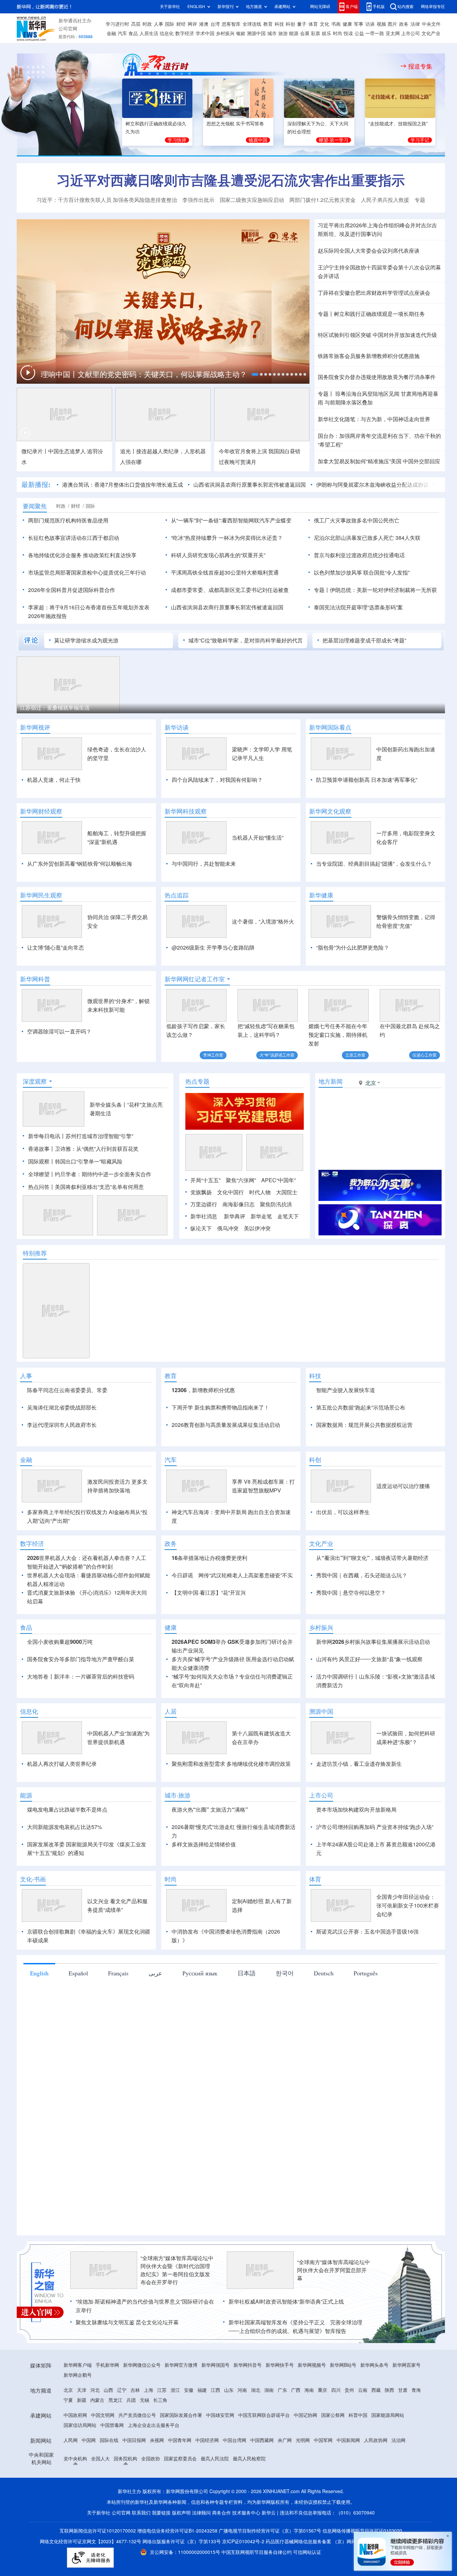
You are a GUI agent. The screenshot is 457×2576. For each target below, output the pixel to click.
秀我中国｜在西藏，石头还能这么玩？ (362, 1614)
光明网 (303, 2479)
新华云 (269, 2551)
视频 (381, 24)
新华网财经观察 (41, 811)
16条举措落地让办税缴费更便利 (209, 1596)
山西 (108, 2429)
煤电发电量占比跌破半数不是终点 (67, 1848)
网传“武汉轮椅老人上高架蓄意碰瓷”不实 (246, 1614)
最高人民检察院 (249, 2497)
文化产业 (431, 33)
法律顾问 (201, 2551)
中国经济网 (207, 2479)
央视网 (157, 2479)
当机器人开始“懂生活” (258, 838)
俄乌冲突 (228, 1228)
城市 (272, 33)
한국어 (285, 2011)
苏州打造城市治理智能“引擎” (99, 1136)
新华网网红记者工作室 (195, 979)
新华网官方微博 (181, 2404)
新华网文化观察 (330, 811)
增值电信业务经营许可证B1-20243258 (177, 2569)
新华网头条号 (374, 2404)
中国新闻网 (348, 2479)
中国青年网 (180, 2479)
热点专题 (197, 1081)
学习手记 (420, 140)
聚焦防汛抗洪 (276, 1204)
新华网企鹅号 (78, 2414)
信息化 (167, 33)
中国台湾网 (235, 2479)
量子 (302, 24)
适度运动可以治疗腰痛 (403, 1524)
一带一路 (375, 33)
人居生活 (149, 33)
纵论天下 (201, 1228)
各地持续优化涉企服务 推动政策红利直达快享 (82, 555)
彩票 (315, 33)
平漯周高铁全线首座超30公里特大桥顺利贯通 (225, 573)
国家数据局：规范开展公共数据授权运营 (364, 1425)
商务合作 (221, 2551)
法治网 (398, 2479)
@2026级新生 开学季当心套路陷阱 (213, 948)
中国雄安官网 (220, 2454)
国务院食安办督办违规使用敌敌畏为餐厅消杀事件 (377, 377)
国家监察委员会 (180, 2497)
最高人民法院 (215, 2497)
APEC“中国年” (279, 1180)
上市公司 (410, 33)
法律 (415, 24)
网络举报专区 (433, 7)
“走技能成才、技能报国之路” (398, 124)
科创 (290, 24)
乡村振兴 (225, 33)
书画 (336, 24)
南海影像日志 (239, 1204)
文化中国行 (231, 1192)
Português (366, 2011)
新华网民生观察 (41, 895)
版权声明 (181, 2551)
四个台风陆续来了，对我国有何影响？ (217, 780)
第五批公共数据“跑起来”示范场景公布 (361, 1407)
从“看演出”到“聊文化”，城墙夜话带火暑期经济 (372, 1596)
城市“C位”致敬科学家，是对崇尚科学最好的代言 (246, 640)
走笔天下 (288, 1216)
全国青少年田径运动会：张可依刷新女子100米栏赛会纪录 (408, 1944)
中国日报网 (134, 2479)
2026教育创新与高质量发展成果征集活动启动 (226, 1425)
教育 (268, 24)
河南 (242, 2429)
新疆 (82, 2439)
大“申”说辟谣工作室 (277, 1055)
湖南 (269, 2429)
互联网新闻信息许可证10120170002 (98, 2569)
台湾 (215, 24)
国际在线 (109, 2479)
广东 (282, 2429)
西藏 (376, 2429)
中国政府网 (75, 2454)
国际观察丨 (41, 1161)
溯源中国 (256, 33)
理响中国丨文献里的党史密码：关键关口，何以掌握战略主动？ (145, 374)
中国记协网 (305, 2454)
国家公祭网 (333, 2454)
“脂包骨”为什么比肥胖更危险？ (353, 948)
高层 (136, 24)
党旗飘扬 (201, 1192)
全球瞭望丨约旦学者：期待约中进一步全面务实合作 (90, 1174)
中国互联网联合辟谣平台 (264, 2454)
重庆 (323, 2429)
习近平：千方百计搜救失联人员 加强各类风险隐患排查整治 (107, 200)
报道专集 (420, 66)
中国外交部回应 (422, 461)
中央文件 (431, 24)
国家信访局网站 (80, 2464)
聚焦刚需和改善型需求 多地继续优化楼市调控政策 (231, 1802)
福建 (202, 2429)
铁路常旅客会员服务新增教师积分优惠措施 (369, 356)
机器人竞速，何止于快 (54, 780)
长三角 (160, 2439)
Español (78, 2011)
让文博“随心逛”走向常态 (56, 948)
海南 (309, 2429)
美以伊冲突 (257, 1228)
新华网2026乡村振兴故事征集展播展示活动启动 (373, 1680)
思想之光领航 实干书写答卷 (235, 124)
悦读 (348, 33)
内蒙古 (97, 2439)
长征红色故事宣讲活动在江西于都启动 (74, 538)
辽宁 (122, 2429)
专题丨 (326, 314)
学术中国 (205, 33)
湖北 (256, 2429)
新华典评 (235, 1216)
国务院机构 (125, 2497)
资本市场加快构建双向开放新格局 (356, 1848)
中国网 (89, 2479)
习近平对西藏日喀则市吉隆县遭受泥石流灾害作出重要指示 (231, 180)
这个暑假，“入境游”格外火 (263, 922)
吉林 (135, 2429)
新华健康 (321, 895)
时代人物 (260, 1192)
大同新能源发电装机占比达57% (65, 1865)
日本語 (247, 2011)
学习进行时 (117, 24)
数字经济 (185, 33)
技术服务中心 (246, 2551)
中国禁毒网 (112, 2464)
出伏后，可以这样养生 (343, 1551)
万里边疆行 (204, 1204)
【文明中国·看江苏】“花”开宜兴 (209, 1631)
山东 (229, 2429)
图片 (392, 24)
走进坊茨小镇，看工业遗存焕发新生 (359, 1802)
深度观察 (35, 1081)
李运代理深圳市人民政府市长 (62, 1425)
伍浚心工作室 (425, 1055)
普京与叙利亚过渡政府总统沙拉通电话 (359, 555)
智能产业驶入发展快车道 (346, 1390)
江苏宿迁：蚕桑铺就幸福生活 (55, 708)
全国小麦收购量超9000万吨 (60, 1680)
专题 (420, 200)
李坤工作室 (213, 1055)
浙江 (175, 2429)
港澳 (204, 24)
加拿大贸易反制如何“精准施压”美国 (360, 461)
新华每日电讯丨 (47, 1136)
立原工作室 (355, 1055)
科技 (279, 24)
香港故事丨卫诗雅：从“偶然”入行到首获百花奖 (83, 1149)
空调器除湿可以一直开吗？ (59, 1031)
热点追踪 (177, 895)
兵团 (131, 2439)
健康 (347, 24)
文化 (325, 24)
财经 (181, 24)
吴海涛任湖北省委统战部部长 (62, 1407)
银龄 (241, 33)
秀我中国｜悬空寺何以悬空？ (351, 1631)
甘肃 (403, 2429)
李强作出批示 (198, 200)
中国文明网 (103, 2454)
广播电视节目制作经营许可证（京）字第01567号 (270, 2569)
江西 (215, 2429)
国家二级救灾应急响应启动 (252, 200)
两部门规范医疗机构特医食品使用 (68, 520)
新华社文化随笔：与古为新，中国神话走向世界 (374, 419)
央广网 (285, 2479)
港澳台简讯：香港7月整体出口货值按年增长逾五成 (123, 485)
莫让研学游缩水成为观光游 (86, 640)
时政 (147, 24)
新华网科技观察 (186, 811)
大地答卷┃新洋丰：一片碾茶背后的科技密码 (81, 1715)
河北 (95, 2429)
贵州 (349, 2429)
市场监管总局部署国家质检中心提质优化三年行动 (87, 573)
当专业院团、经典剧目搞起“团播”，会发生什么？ (374, 864)
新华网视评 (35, 727)
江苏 (162, 2429)
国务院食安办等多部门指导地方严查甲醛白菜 (81, 1698)
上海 (149, 2429)
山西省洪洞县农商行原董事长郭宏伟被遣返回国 (250, 485)
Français (118, 2011)
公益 (359, 33)
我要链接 (161, 2551)
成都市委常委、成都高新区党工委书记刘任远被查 (230, 590)
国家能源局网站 (388, 2454)
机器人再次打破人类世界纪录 (62, 1802)
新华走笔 (261, 1216)
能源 (294, 33)
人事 (159, 24)
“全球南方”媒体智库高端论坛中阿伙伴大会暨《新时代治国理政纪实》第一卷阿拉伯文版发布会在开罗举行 (177, 2309)
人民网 (71, 2479)
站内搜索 (405, 7)
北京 (68, 2429)
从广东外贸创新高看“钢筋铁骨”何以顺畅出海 (80, 864)
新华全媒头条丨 (108, 1105)
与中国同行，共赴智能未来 (204, 864)
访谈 (370, 24)
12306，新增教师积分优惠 (203, 1390)
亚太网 (393, 33)
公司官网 (68, 29)
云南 (363, 2429)
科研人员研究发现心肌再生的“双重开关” (218, 555)
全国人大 (100, 2497)
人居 (171, 1750)
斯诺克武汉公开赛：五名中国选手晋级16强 (367, 1970)
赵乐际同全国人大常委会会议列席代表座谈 (369, 251)
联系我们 (141, 2551)
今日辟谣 (182, 1614)
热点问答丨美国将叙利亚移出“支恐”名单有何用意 (86, 1187)
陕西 (389, 2429)
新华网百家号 (406, 2404)
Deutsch (324, 2011)
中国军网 (323, 2479)
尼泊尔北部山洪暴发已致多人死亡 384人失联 (367, 538)
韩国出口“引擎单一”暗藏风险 (89, 1161)
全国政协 (151, 2497)
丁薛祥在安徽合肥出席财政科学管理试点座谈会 (374, 293)
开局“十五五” (205, 1180)
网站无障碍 (320, 7)
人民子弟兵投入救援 (385, 200)
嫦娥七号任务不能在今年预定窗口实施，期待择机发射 (338, 1035)
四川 (336, 2429)
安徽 (189, 2429)
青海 (416, 2429)
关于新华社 (170, 7)
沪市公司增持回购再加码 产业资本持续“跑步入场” (375, 1865)
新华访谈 (177, 727)
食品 (133, 33)
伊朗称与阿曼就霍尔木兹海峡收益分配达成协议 (372, 485)
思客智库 (231, 24)
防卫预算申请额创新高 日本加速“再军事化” (367, 780)
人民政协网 (376, 2479)
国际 (170, 24)
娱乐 (327, 33)
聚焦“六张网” (241, 1180)
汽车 (122, 33)
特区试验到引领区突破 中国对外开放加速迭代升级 (377, 335)
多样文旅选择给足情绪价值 (204, 1883)
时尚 (338, 33)
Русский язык (200, 2011)
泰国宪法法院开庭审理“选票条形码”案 (358, 607)
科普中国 (358, 2454)
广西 (296, 2429)
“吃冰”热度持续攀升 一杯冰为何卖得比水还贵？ (227, 538)
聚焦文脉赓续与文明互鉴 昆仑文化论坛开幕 (127, 2361)
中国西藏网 (262, 2479)
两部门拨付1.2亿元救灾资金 (323, 200)
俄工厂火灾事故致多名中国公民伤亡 (357, 520)
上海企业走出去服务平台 (154, 2464)
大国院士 (287, 1192)
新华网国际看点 (330, 727)
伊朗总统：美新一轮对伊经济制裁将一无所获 (383, 590)
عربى (155, 2011)
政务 (404, 24)
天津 (82, 2429)
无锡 (145, 2439)
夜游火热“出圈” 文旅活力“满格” (210, 1848)
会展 (305, 33)
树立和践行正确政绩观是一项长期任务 (379, 314)
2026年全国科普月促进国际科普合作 (72, 590)
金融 (111, 33)
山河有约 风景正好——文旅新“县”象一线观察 (369, 1698)
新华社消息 (204, 1216)
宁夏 (68, 2439)
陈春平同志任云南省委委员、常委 (67, 1390)
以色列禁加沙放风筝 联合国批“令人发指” (362, 573)
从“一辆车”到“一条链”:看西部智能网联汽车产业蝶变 (231, 520)
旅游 (283, 33)
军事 (359, 24)
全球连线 (252, 24)
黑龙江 (115, 2439)
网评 (192, 24)
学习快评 (177, 140)
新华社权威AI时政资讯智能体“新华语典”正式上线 (286, 2340)
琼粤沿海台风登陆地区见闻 (367, 394)
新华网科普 (35, 979)
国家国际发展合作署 (181, 2454)
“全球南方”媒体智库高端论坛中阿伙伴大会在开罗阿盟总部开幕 (334, 2309)
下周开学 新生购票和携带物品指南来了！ (220, 1407)
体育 (313, 24)
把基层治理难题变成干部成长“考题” (364, 640)
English (39, 2011)
